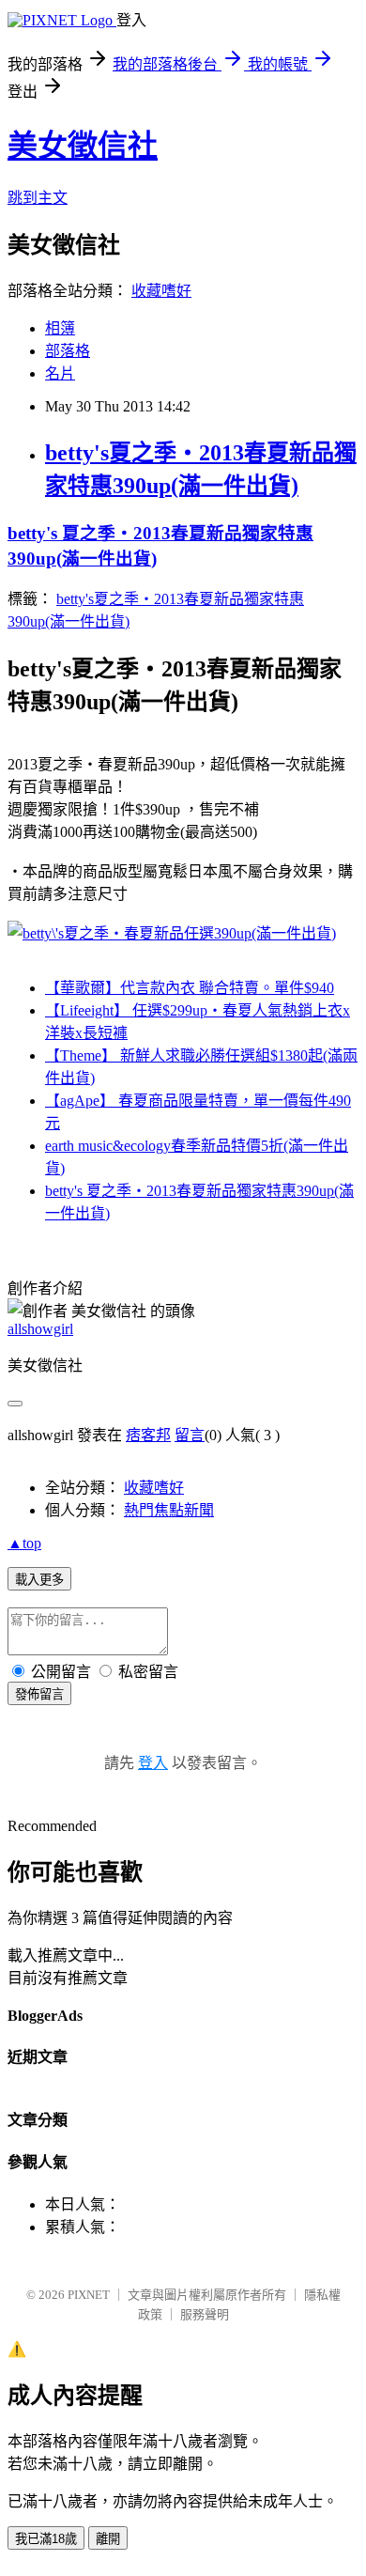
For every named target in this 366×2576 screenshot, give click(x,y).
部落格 (68, 351)
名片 (60, 373)
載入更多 (39, 1580)
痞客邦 (148, 1435)
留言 (190, 1435)
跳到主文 (38, 198)
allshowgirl (40, 1329)
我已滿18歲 (46, 2539)
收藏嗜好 (161, 291)
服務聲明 (205, 2314)
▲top (24, 1543)
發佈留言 (39, 1694)
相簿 (60, 328)
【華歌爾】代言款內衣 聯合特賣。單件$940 (190, 988)
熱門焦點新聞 (169, 1510)
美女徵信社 (83, 146)
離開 (108, 2539)
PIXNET (89, 2295)
